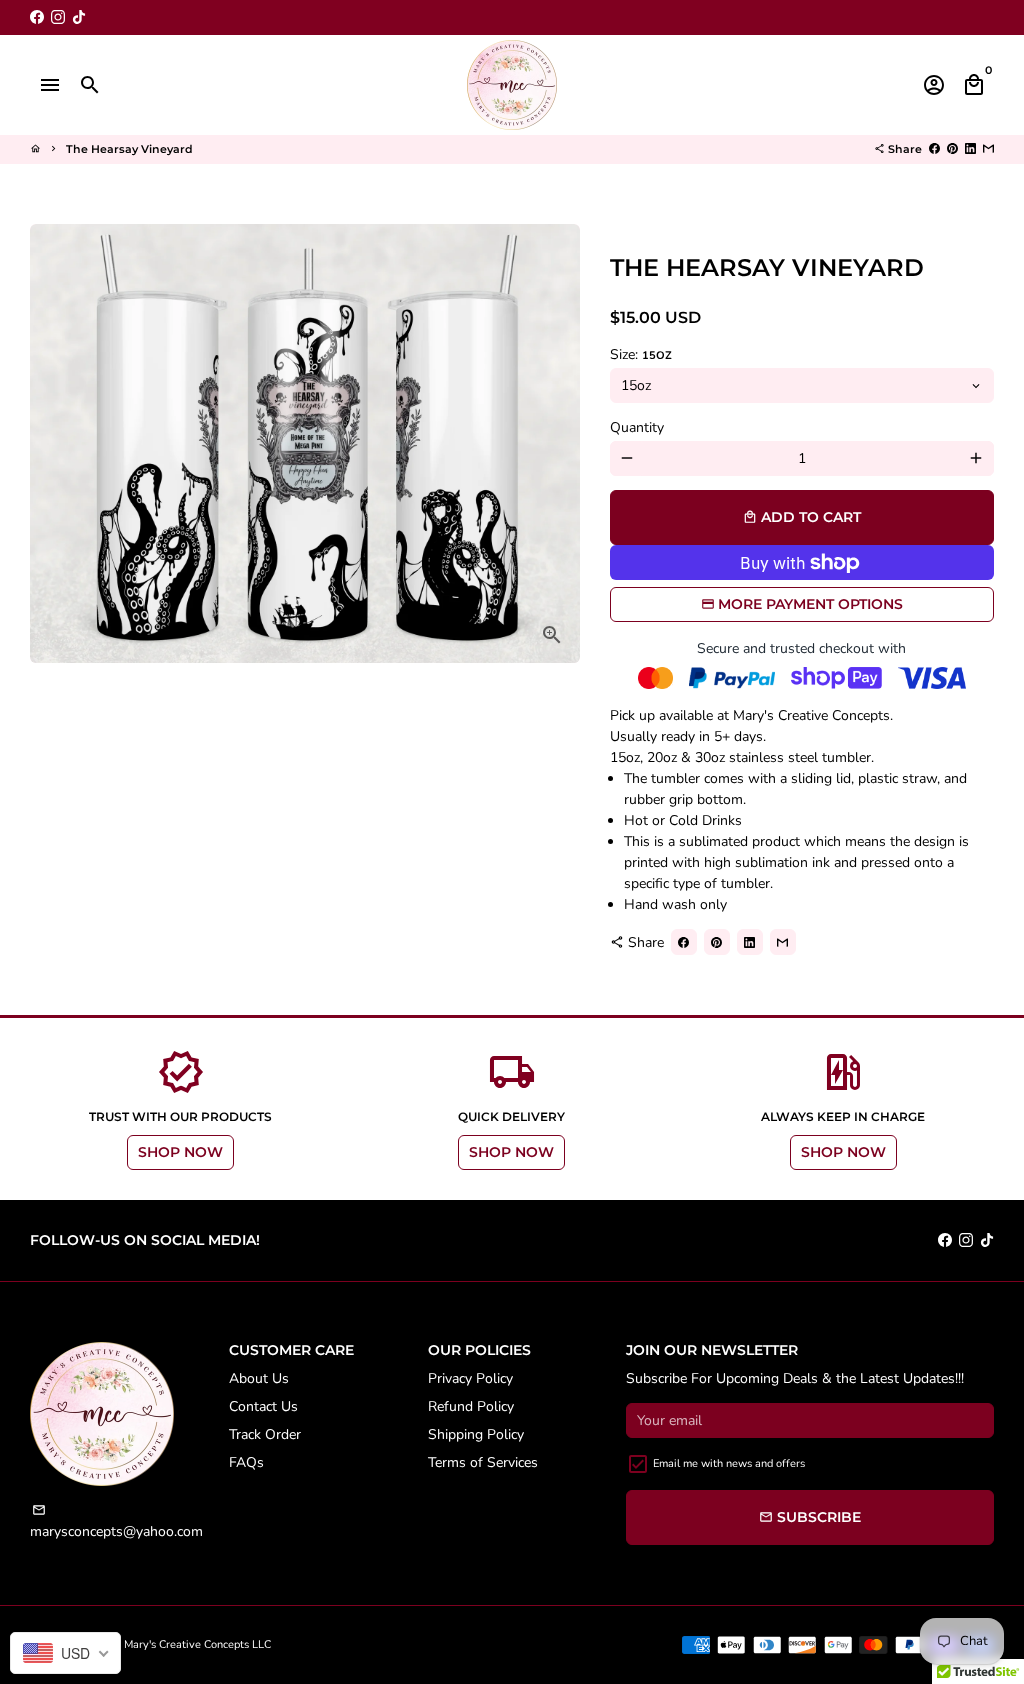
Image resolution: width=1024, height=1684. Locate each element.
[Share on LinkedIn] (970, 149)
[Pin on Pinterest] (952, 149)
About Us (259, 1378)
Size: (641, 354)
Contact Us (263, 1406)
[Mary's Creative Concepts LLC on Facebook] (37, 17)
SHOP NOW (180, 1152)
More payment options (810, 604)
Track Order (265, 1434)
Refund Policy (471, 1406)
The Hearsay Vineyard (129, 149)
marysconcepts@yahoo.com (116, 1522)
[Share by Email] (988, 149)
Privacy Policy (470, 1378)
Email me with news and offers (729, 1463)
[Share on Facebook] (934, 149)
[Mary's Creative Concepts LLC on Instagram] (58, 17)
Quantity (637, 427)
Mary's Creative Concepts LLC (197, 1644)
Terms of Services (483, 1462)
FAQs (246, 1462)
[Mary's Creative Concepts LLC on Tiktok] (79, 17)
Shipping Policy (476, 1434)
